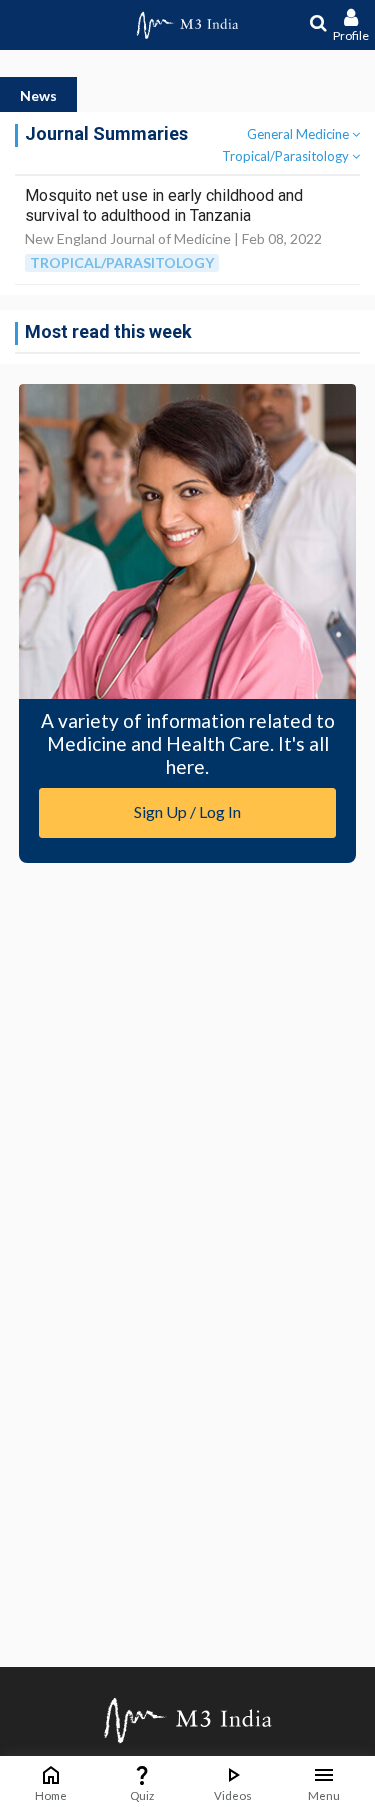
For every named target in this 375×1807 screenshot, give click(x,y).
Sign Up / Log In (187, 811)
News (38, 95)
